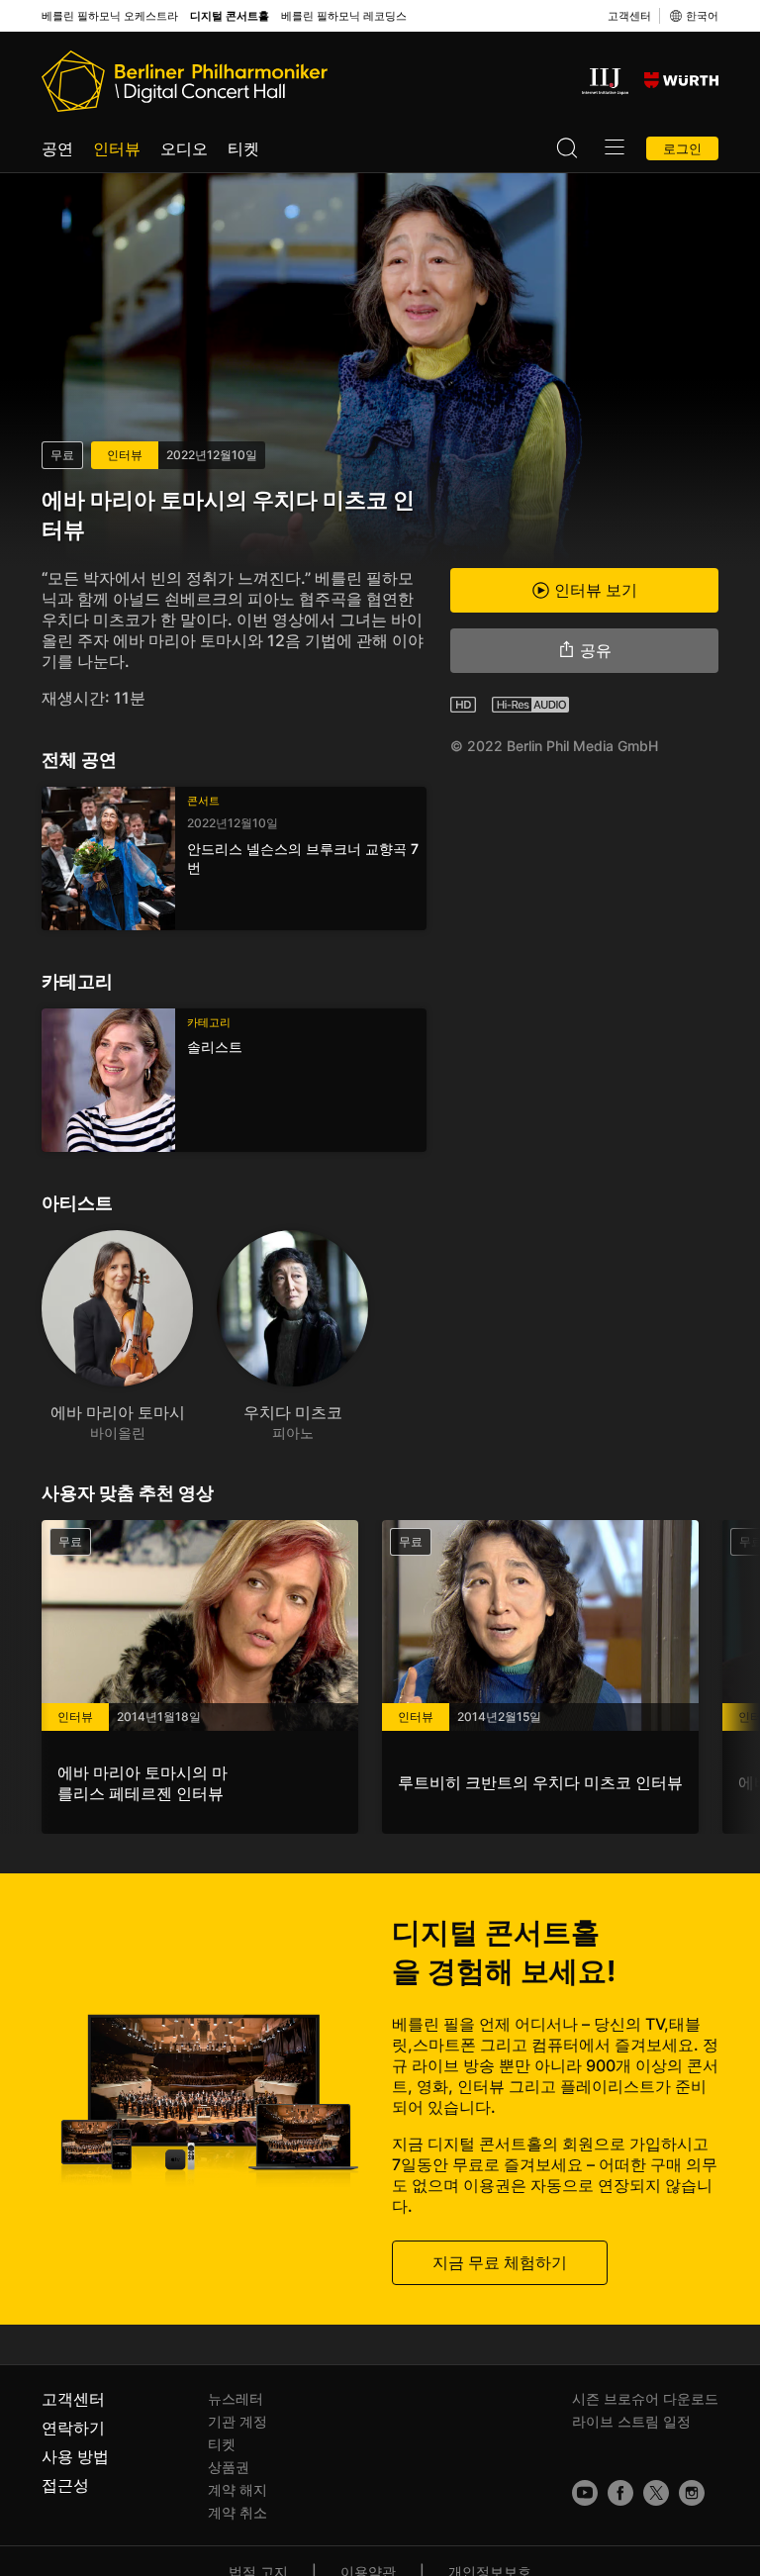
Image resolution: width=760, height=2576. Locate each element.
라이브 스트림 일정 (631, 2421)
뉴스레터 (236, 2398)
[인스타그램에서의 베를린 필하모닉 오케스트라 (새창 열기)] (692, 2493)
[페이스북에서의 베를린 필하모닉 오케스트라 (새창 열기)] (620, 2493)
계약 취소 (237, 2512)
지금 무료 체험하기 (500, 2262)
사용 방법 (75, 2456)
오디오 (184, 148)
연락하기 (73, 2428)
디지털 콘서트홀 (230, 16)
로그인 (682, 148)
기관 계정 (237, 2421)
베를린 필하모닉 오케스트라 (110, 16)
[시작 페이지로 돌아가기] (185, 81)
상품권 (229, 2467)
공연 (57, 148)
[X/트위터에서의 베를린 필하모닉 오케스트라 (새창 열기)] (656, 2493)
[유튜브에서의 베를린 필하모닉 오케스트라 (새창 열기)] (585, 2493)
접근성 (65, 2485)
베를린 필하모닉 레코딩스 (344, 16)
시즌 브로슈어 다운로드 (645, 2398)
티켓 (243, 148)
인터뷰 (117, 148)
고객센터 (629, 16)
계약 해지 (237, 2489)
